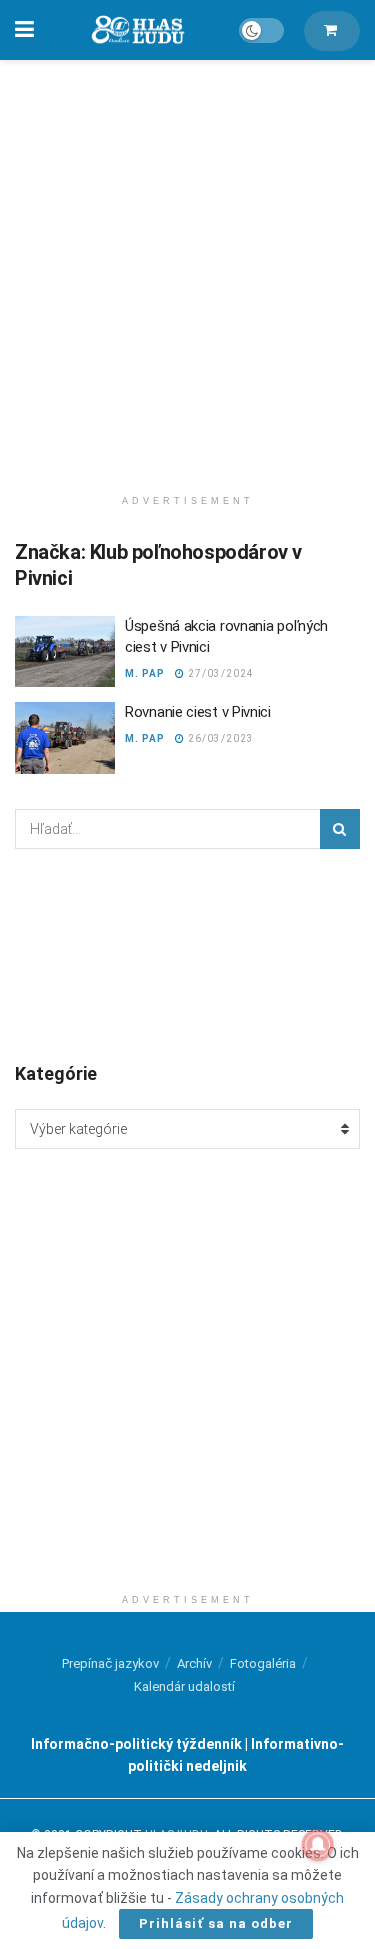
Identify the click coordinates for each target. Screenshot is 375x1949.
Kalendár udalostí (184, 1686)
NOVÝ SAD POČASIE (187, 954)
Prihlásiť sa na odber (216, 1923)
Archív (194, 1663)
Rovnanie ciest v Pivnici (198, 712)
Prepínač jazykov (110, 1663)
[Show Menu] (24, 30)
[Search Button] (340, 829)
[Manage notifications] (318, 1845)
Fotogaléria (263, 1663)
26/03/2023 (219, 738)
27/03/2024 (219, 673)
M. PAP (145, 673)
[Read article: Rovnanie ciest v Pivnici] (65, 738)
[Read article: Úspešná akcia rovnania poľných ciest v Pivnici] (65, 652)
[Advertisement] (187, 267)
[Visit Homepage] (137, 30)
